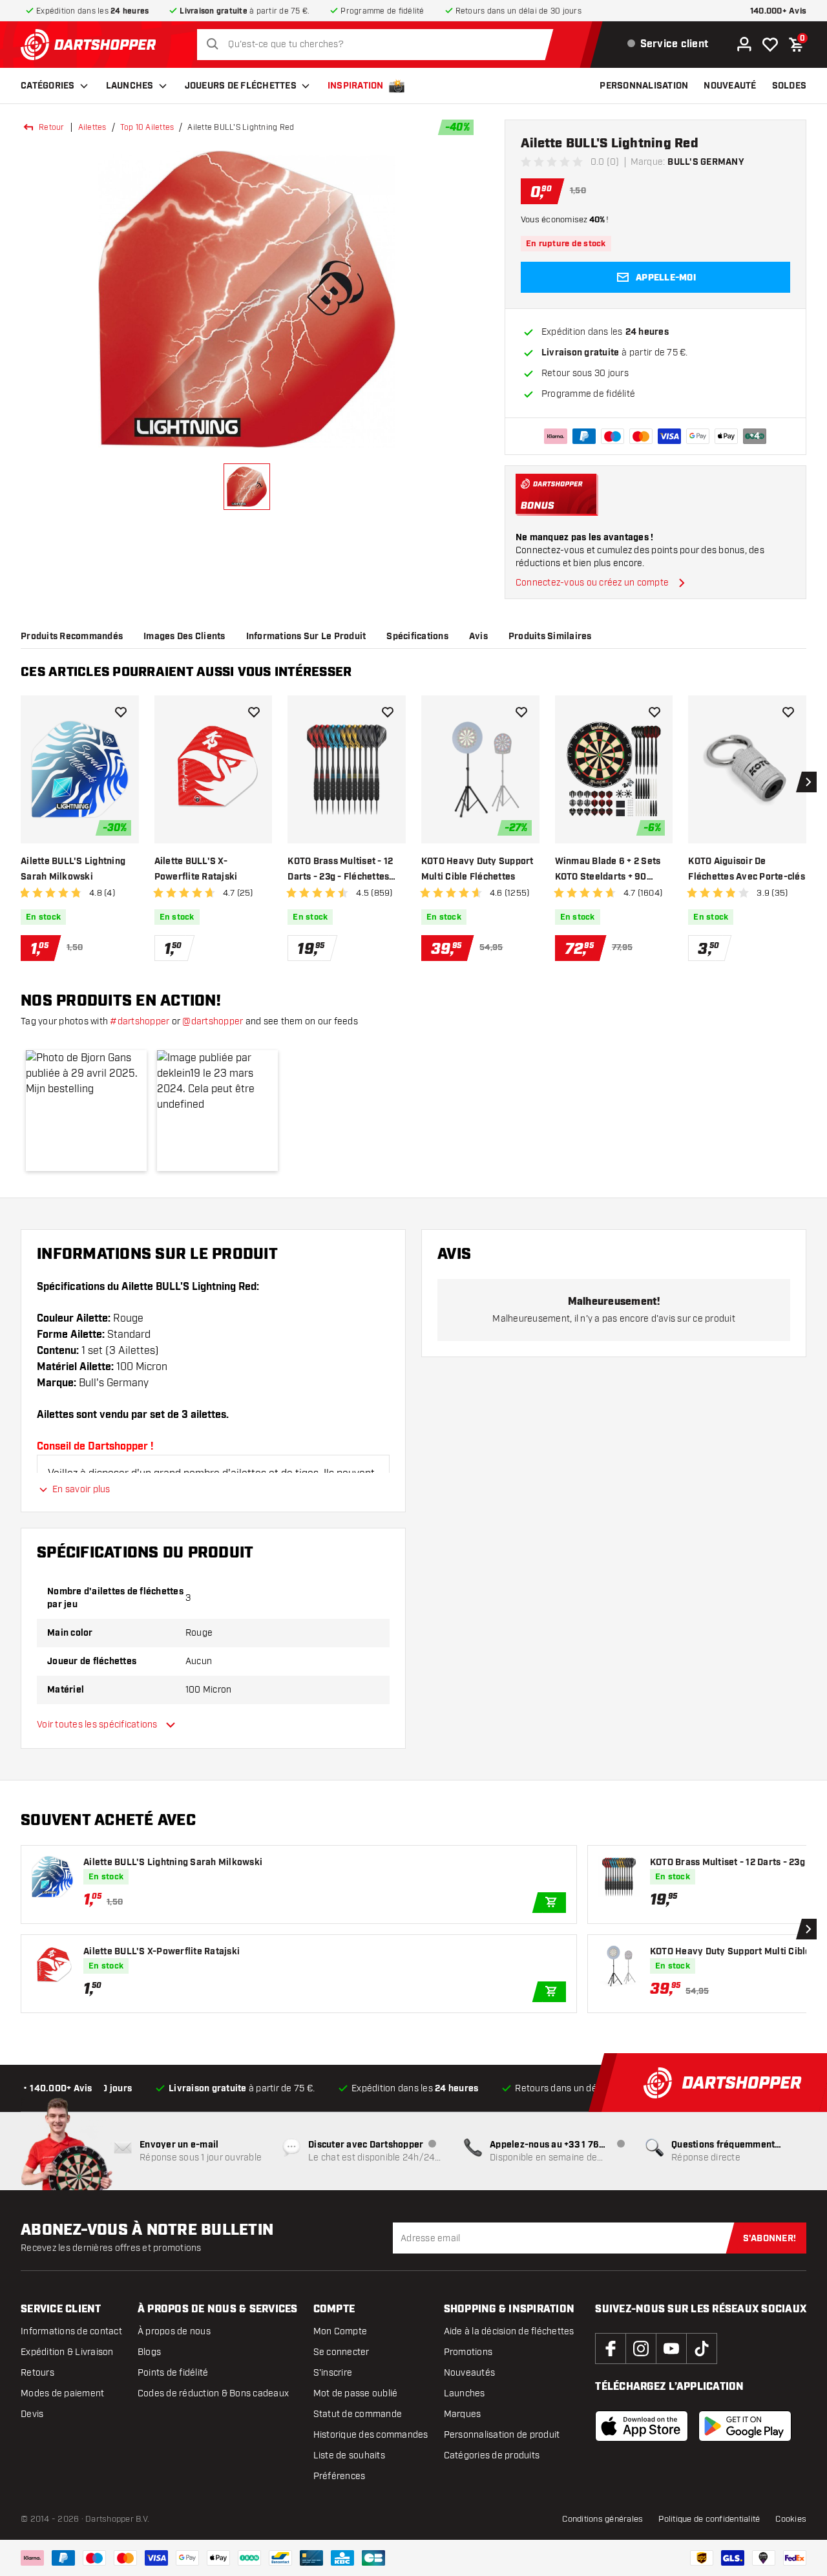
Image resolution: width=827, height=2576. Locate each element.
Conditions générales (602, 2519)
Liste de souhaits (349, 2455)
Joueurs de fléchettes (241, 86)
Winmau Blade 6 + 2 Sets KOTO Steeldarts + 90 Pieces (608, 870)
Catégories (48, 86)
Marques (463, 2414)
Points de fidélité (173, 2373)
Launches (130, 86)
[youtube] (671, 2349)
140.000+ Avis (778, 11)
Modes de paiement (62, 2393)
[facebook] (611, 2349)
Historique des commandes (371, 2435)
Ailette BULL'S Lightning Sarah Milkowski (73, 869)
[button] (86, 1111)
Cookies (791, 2519)
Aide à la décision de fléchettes (509, 2331)
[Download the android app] (745, 2426)
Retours (37, 2373)
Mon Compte (340, 2331)
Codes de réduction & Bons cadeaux (213, 2393)
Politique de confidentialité (709, 2519)
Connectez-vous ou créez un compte (592, 583)
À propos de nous (174, 2331)
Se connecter (341, 2352)
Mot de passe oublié (356, 2393)
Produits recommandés (72, 637)
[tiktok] (702, 2349)
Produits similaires (550, 637)
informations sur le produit (306, 637)
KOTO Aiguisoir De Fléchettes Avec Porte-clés (747, 869)
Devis (32, 2414)
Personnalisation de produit (502, 2435)
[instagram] (641, 2349)
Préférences (340, 2476)
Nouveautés (470, 2373)
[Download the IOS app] (642, 2426)
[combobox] (378, 45)
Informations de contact (71, 2331)
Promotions (468, 2352)
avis (478, 637)
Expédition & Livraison (67, 2352)
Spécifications (417, 637)
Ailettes (92, 127)
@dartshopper (213, 1021)
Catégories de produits (492, 2455)
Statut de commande (358, 2414)
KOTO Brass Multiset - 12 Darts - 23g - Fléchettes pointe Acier (340, 870)
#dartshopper (140, 1021)
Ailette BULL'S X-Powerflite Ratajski (196, 869)
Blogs (149, 2352)
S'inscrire (333, 2373)
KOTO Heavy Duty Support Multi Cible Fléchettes (477, 869)
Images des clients (184, 637)
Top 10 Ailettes (147, 127)
